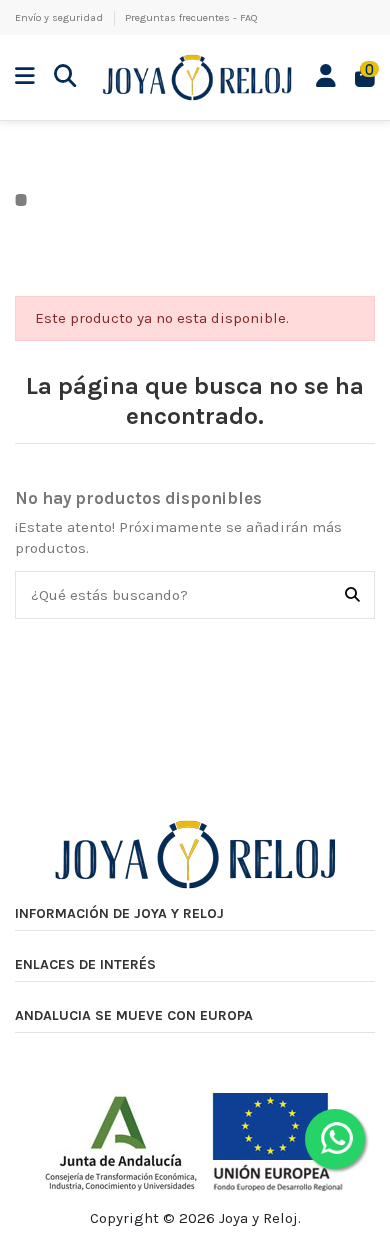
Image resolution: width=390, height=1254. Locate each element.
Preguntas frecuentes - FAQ (191, 17)
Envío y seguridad (60, 17)
